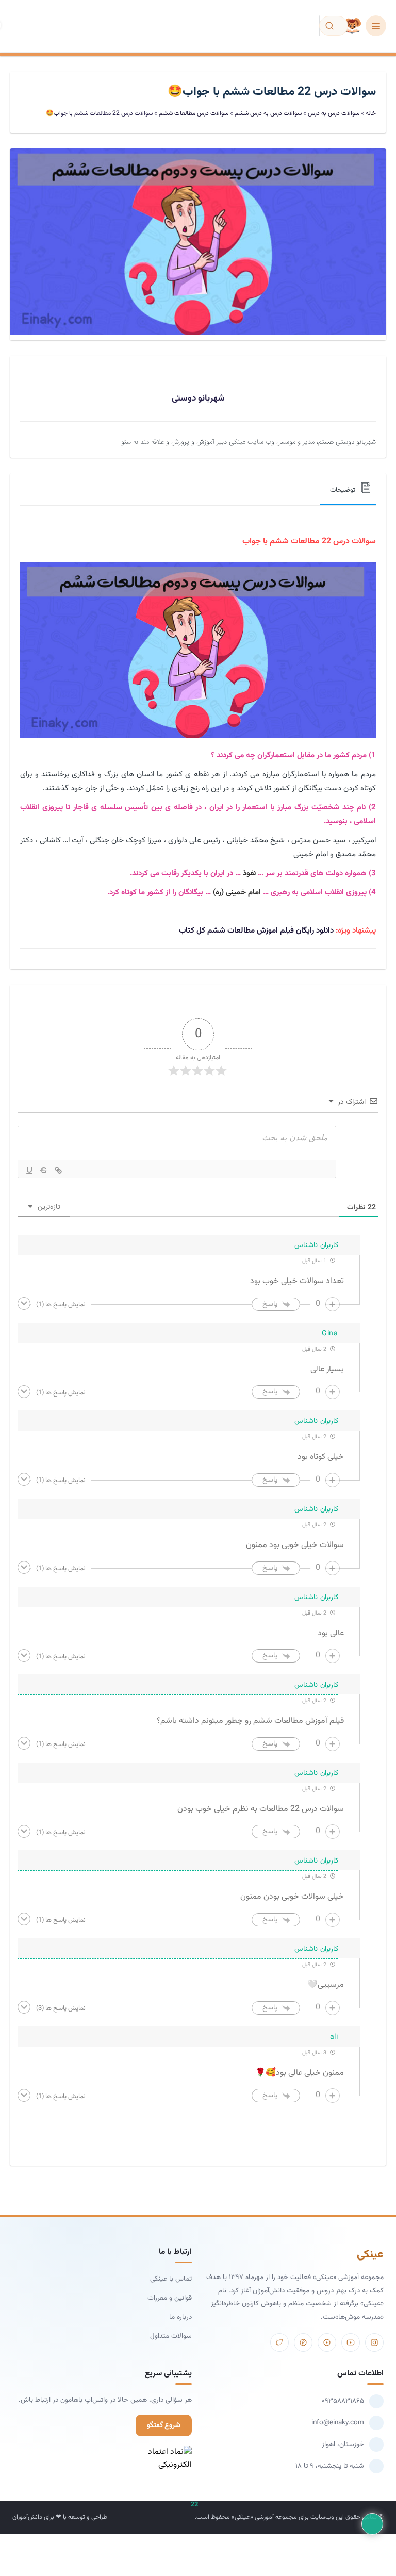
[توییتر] (279, 2342)
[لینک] (58, 1170)
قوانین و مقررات (170, 2298)
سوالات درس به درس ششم (268, 113)
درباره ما (180, 2317)
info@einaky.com (338, 2423)
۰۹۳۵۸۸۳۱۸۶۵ (343, 2401)
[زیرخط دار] (29, 1170)
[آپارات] (327, 2342)
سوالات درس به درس (334, 113)
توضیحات (343, 490)
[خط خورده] (44, 1170)
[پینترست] (303, 2342)
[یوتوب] (351, 2342)
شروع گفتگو (164, 2425)
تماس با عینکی (171, 2279)
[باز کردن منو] (376, 26)
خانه (371, 113)
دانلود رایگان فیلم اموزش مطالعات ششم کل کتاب (257, 931)
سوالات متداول (171, 2336)
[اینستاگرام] (374, 2342)
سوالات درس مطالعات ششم (194, 113)
